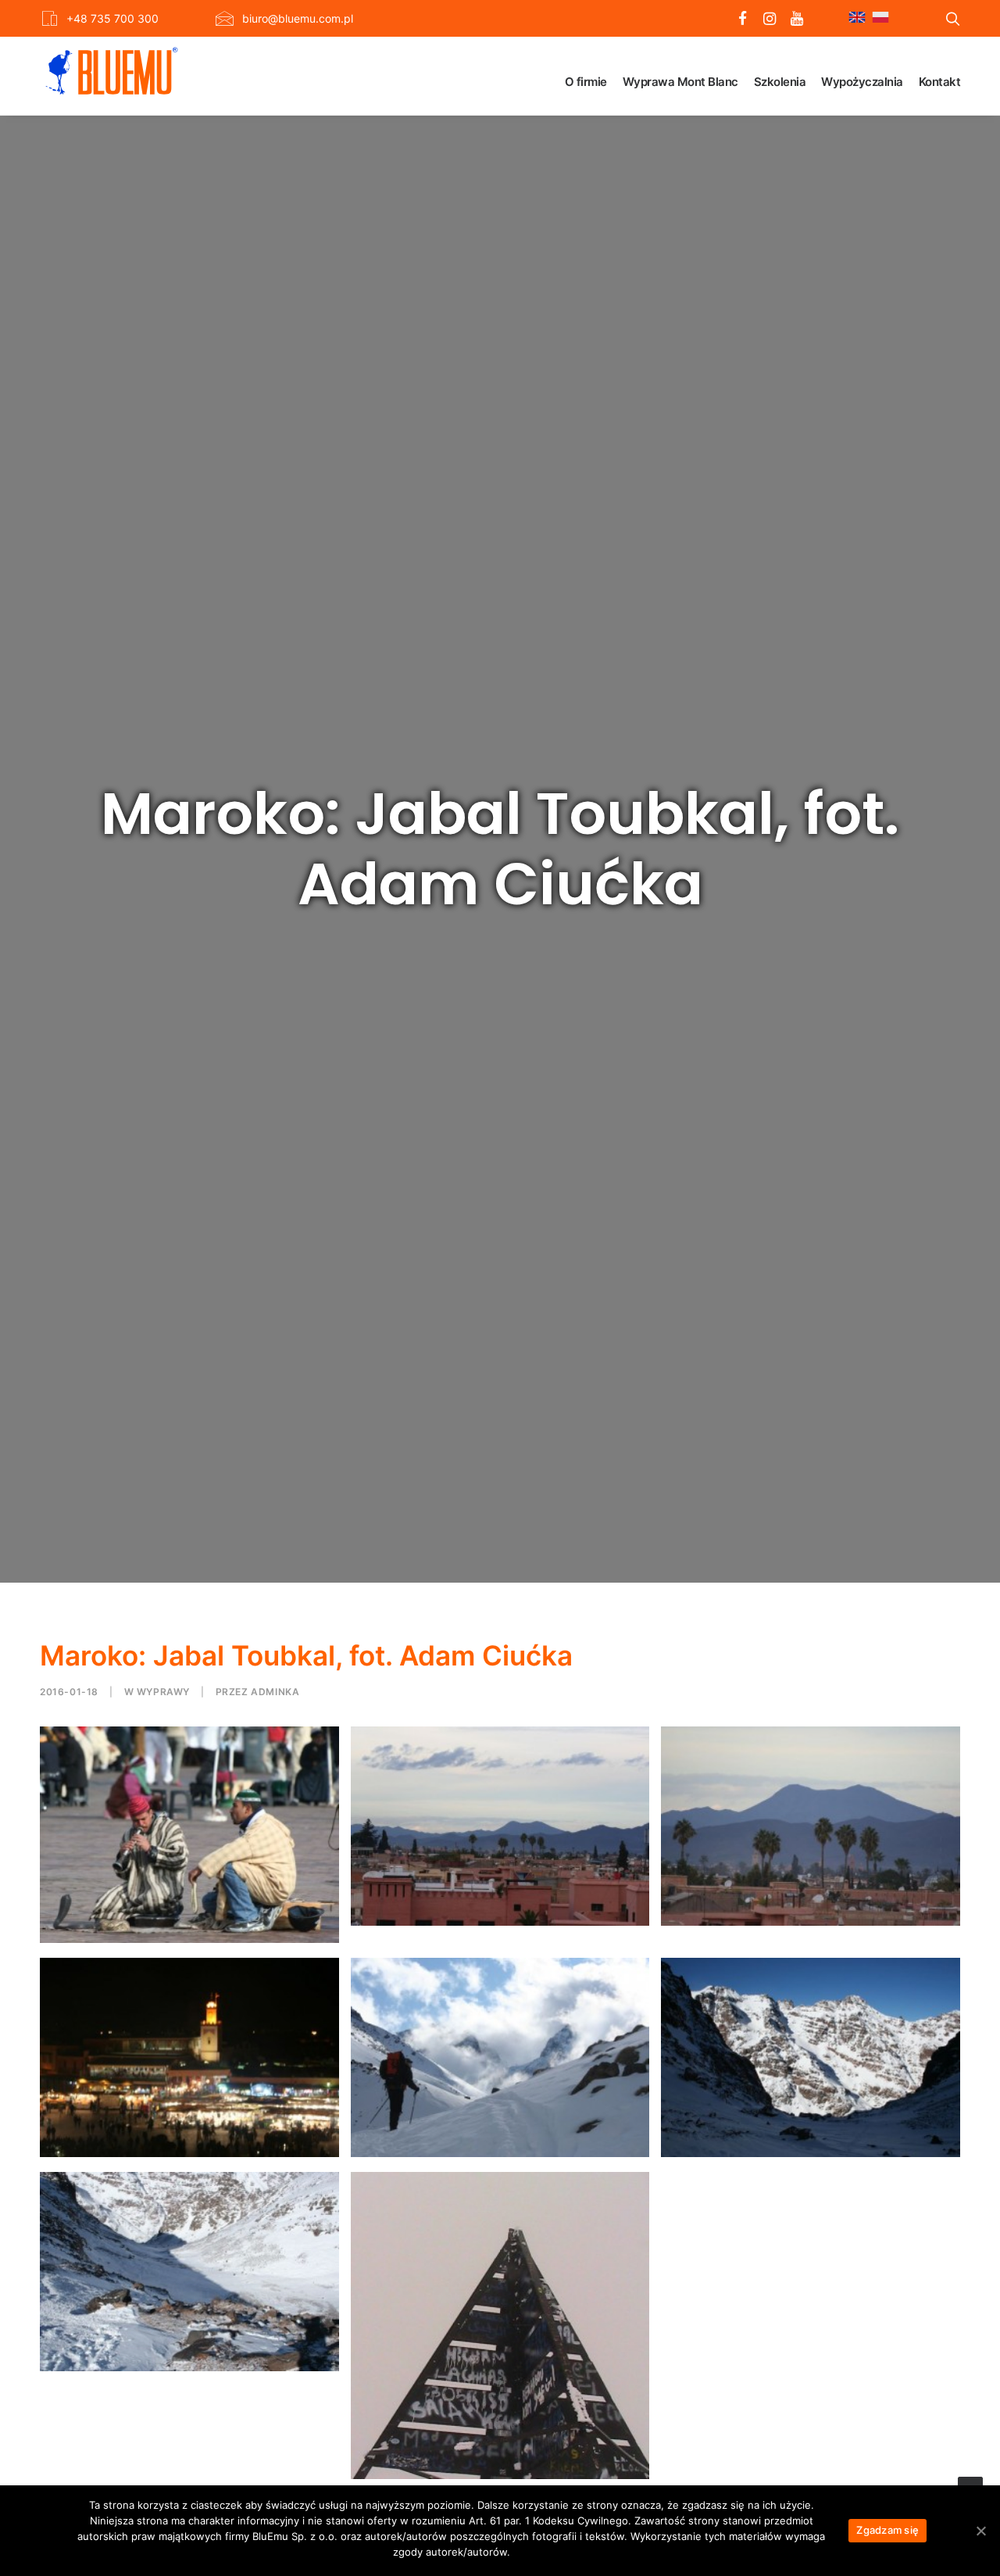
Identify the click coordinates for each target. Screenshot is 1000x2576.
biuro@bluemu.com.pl (298, 18)
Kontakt (940, 82)
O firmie (586, 82)
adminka (275, 1692)
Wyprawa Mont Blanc (680, 82)
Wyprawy (163, 1692)
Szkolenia (780, 82)
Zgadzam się (887, 2530)
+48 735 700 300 (112, 18)
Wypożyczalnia (862, 82)
